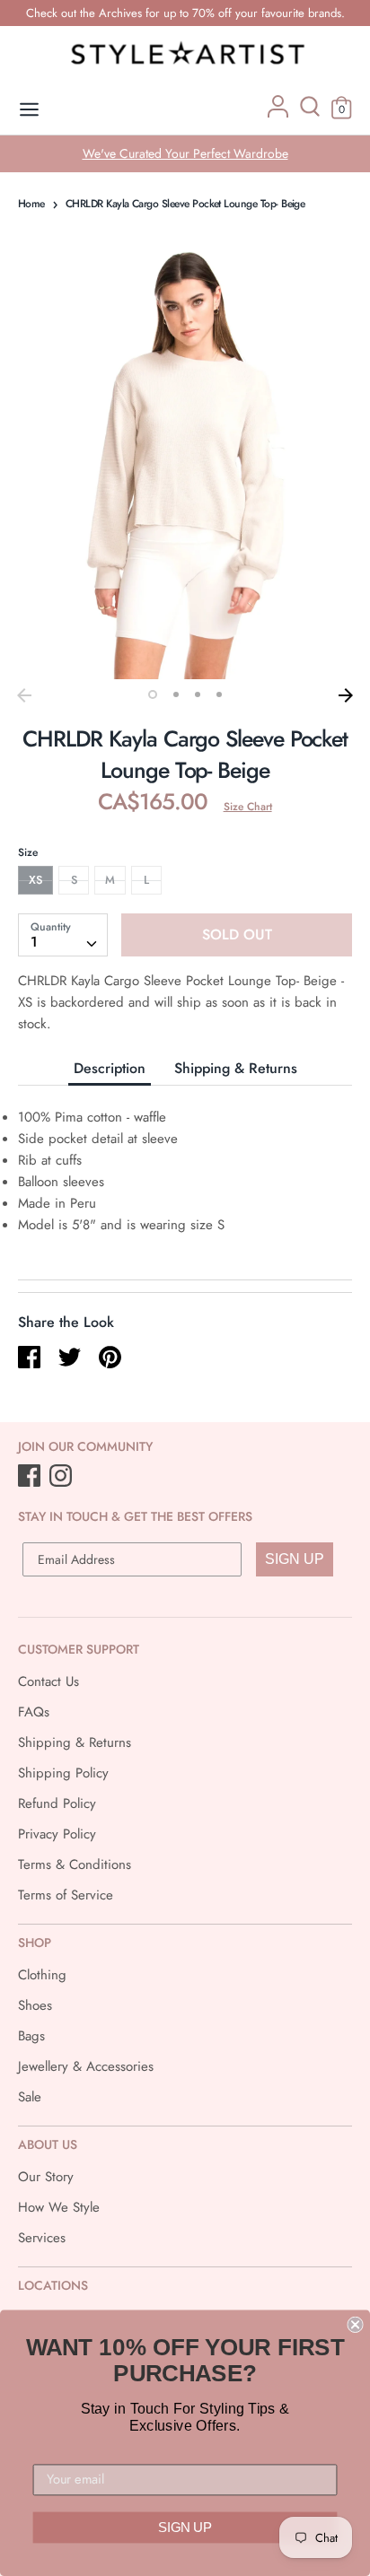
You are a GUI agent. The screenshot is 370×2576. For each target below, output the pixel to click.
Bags (31, 2036)
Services (42, 2238)
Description (110, 1068)
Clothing (42, 1975)
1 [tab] (153, 694)
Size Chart (248, 807)
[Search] (310, 113)
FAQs (34, 1712)
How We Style (59, 2207)
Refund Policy (57, 1803)
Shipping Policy (63, 1773)
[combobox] (63, 935)
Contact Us (48, 1681)
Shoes (35, 2005)
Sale (30, 2097)
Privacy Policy (57, 1834)
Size (28, 852)
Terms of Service (66, 1895)
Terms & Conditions (75, 1864)
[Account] (278, 113)
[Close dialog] (355, 2325)
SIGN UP (295, 1559)
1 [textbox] (34, 942)
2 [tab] (176, 694)
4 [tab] (219, 694)
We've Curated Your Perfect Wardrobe (185, 153)
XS (35, 880)
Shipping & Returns (236, 1068)
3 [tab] (198, 694)
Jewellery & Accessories (86, 2066)
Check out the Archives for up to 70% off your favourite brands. (185, 13)
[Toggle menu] (29, 110)
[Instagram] (62, 1477)
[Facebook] (31, 1477)
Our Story (46, 2177)
